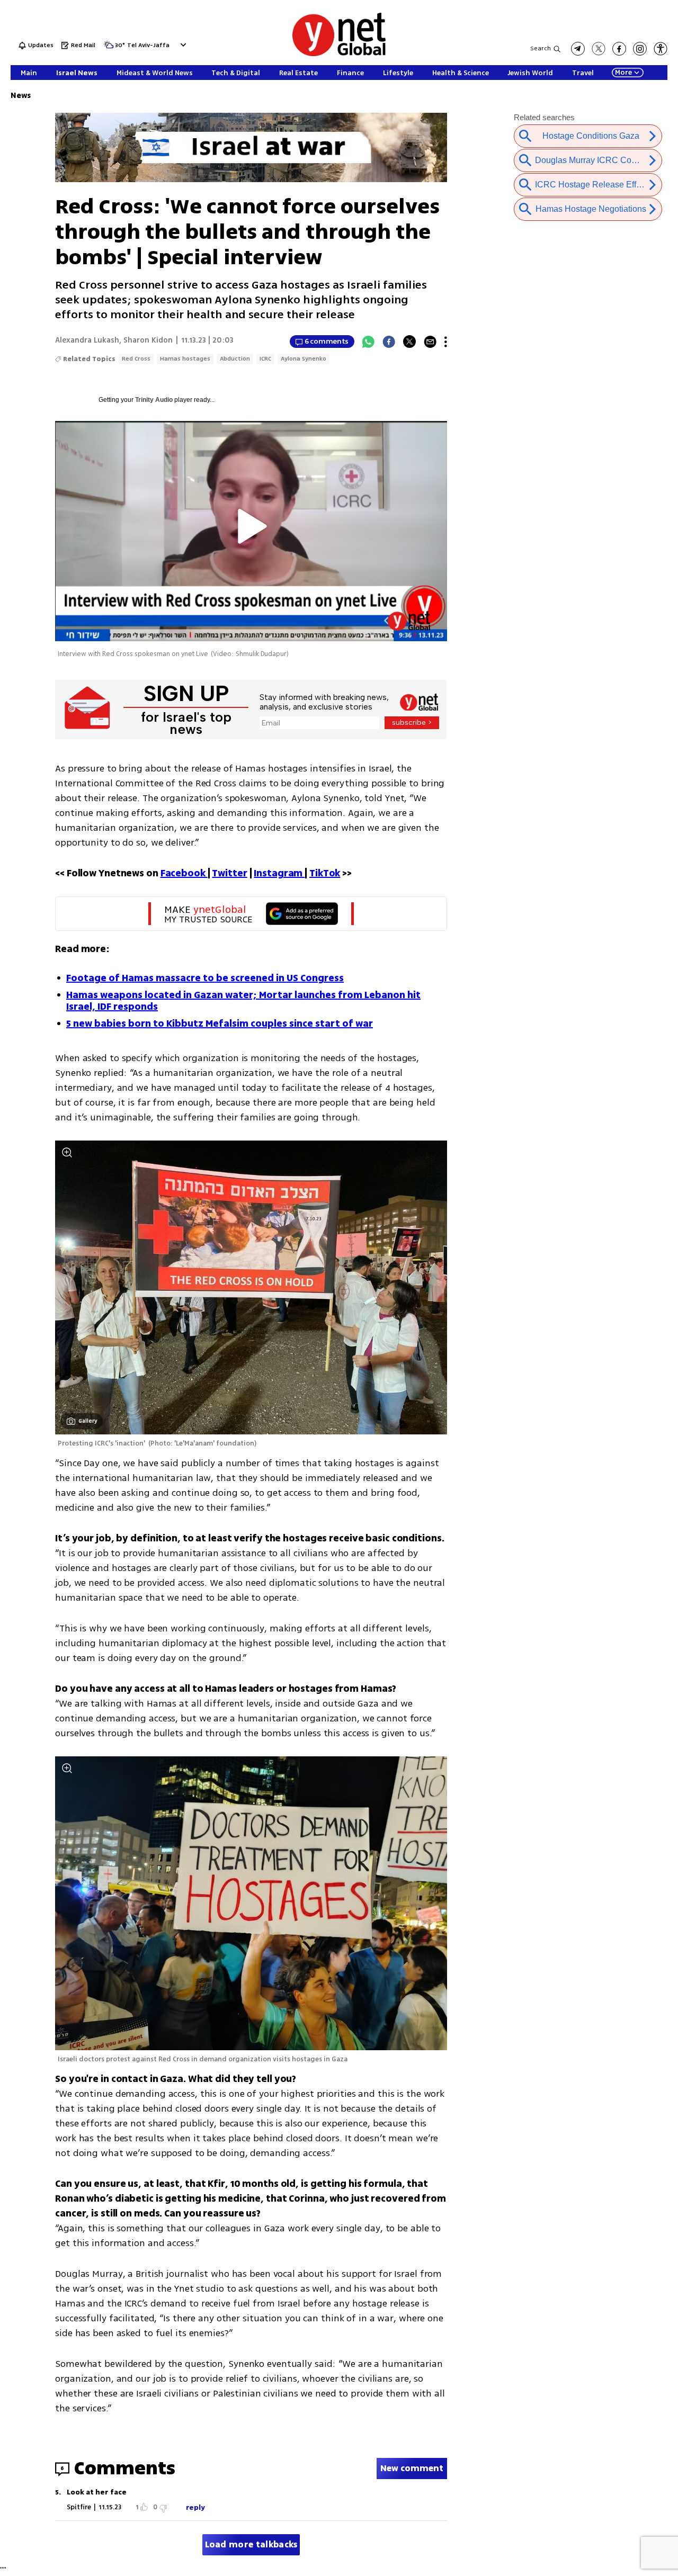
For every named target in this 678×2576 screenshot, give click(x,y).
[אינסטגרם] (640, 49)
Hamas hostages (185, 359)
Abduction (235, 359)
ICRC (265, 359)
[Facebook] (389, 342)
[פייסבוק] (619, 49)
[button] (182, 45)
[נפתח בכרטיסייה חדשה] (578, 49)
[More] (446, 342)
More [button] (623, 73)
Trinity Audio (154, 400)
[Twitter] (409, 342)
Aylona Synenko (304, 359)
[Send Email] (430, 342)
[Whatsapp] (368, 342)
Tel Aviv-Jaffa (148, 46)
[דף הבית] (339, 54)
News (21, 96)
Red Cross (136, 359)
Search (541, 48)
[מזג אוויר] (109, 48)
